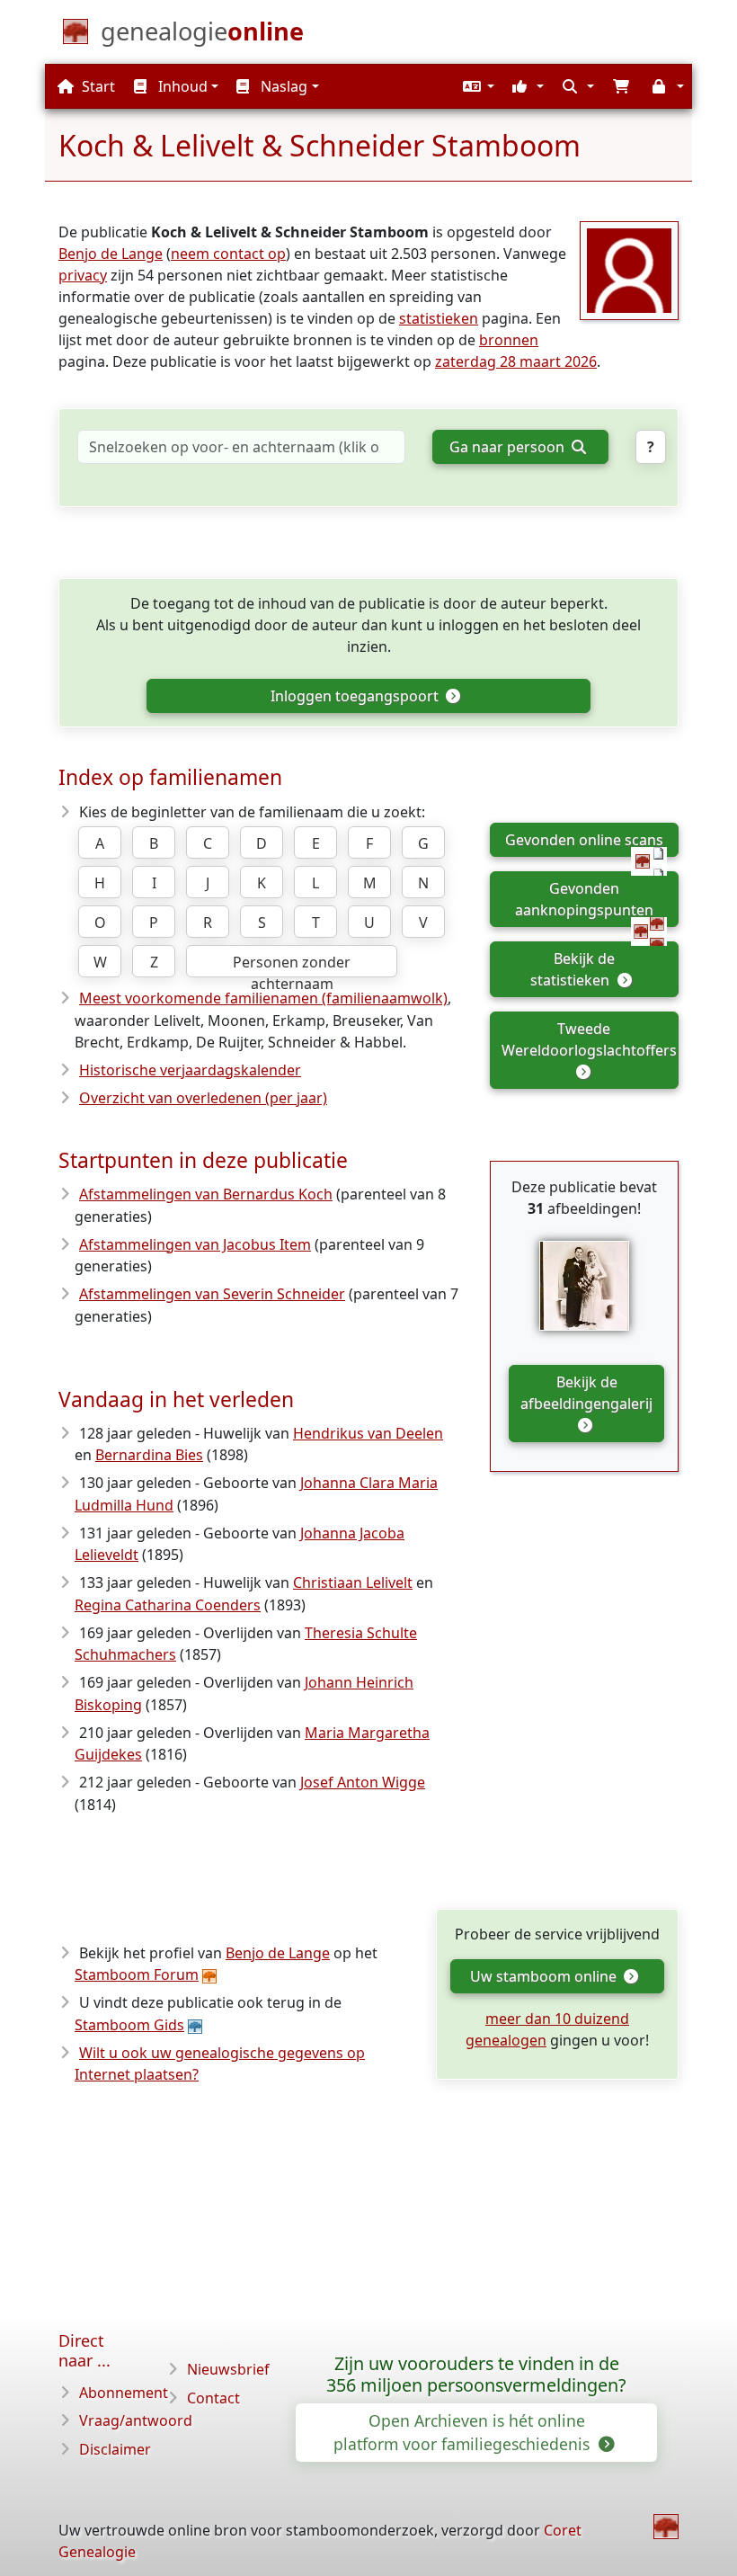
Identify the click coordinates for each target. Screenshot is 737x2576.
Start (97, 86)
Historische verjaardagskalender (190, 1070)
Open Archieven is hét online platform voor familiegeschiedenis (464, 2432)
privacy (83, 275)
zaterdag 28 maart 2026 (516, 361)
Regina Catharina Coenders (168, 1605)
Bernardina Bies (149, 1455)
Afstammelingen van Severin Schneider (212, 1294)
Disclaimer (115, 2449)
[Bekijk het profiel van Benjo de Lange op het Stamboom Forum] (629, 269)
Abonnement (124, 2393)
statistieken (439, 318)
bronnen (509, 340)
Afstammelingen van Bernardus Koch (206, 1194)
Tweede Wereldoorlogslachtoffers (589, 1039)
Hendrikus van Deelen (368, 1433)
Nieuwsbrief (228, 2369)
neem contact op (228, 254)
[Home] (666, 2527)
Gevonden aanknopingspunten (584, 899)
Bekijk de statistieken (573, 969)
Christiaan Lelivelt (353, 1582)
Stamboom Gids (129, 2025)
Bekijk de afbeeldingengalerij (586, 1393)
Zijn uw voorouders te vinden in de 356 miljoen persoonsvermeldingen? (476, 2375)
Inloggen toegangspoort (356, 696)
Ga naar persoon (509, 447)
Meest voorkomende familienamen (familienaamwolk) (263, 998)
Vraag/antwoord (136, 2420)
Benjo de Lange (111, 254)
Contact (213, 2398)
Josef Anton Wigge (363, 1782)
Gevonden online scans (584, 840)
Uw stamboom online (545, 1976)
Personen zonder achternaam (292, 965)
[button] (476, 86)
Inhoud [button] (181, 86)
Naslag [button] (282, 86)
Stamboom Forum (137, 1974)
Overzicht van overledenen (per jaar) (203, 1098)
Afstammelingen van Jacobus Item (195, 1244)
